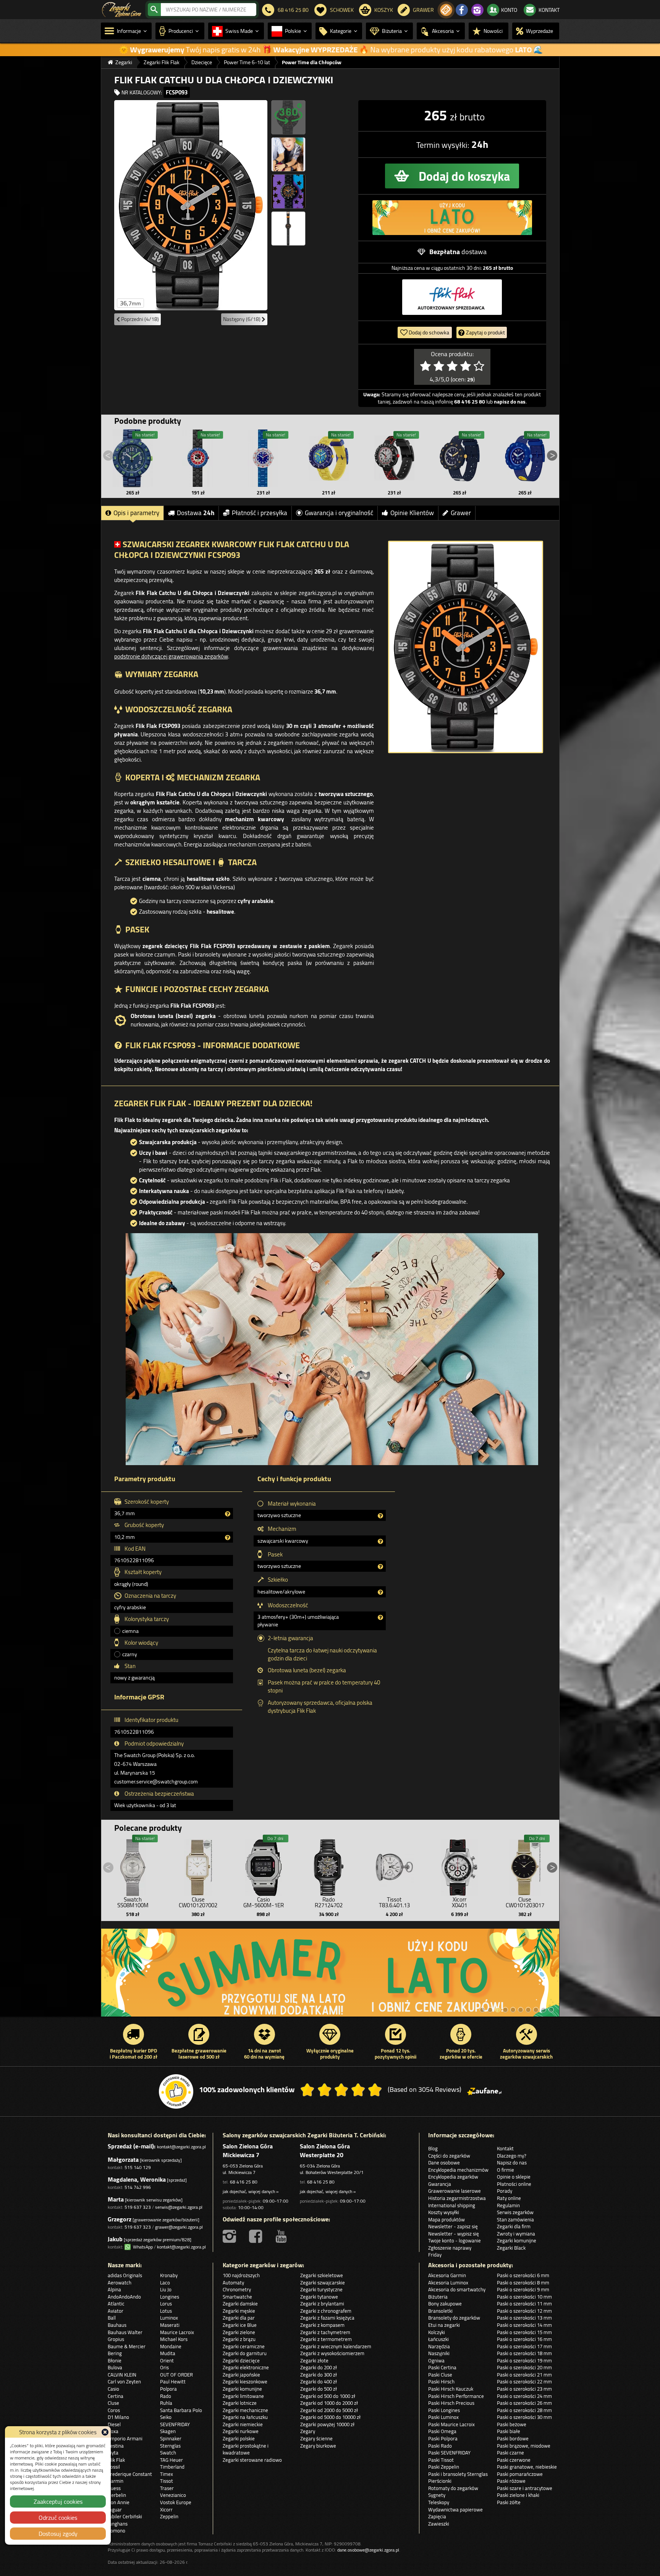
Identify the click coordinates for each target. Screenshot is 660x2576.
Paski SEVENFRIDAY (449, 2453)
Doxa (113, 2431)
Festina (116, 2446)
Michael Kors (174, 2339)
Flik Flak (116, 2460)
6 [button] (521, 2010)
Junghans (118, 2524)
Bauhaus (117, 2325)
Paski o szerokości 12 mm (524, 2311)
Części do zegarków (449, 2156)
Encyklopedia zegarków (453, 2177)
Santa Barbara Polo (181, 2410)
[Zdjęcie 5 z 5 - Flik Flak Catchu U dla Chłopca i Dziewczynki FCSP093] (288, 229)
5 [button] (513, 2010)
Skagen (168, 2431)
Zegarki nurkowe (241, 2431)
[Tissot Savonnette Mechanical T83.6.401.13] (394, 1866)
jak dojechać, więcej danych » (251, 2191)
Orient (167, 2360)
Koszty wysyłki (444, 2212)
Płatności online (514, 2184)
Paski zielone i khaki (518, 2495)
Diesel (114, 2424)
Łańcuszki (438, 2339)
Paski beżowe (512, 2424)
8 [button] (536, 2010)
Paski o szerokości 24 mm (524, 2396)
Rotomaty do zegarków (453, 2488)
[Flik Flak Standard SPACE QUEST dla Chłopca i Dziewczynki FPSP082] (459, 458)
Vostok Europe (176, 2502)
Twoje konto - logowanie (455, 2240)
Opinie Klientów (412, 513)
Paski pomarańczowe (520, 2474)
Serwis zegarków (515, 2212)
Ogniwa (436, 2360)
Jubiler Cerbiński (125, 2516)
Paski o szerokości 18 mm (524, 2353)
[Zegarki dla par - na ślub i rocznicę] (330, 1976)
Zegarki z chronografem (326, 2311)
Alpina (114, 2289)
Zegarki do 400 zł (319, 2381)
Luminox (169, 2318)
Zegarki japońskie (241, 2375)
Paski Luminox (443, 2417)
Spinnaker (171, 2438)
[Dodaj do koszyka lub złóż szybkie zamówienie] (452, 176)
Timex (167, 2474)
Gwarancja (440, 2184)
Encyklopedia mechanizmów (458, 2170)
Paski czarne (510, 2453)
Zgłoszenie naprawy (450, 2248)
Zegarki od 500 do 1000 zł (328, 2396)
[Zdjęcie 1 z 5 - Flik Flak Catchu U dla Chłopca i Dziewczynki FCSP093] (191, 205)
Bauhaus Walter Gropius (125, 2336)
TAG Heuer (171, 2460)
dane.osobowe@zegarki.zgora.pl (368, 2550)
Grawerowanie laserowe (455, 2191)
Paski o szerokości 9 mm (523, 2289)
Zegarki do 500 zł (319, 2389)
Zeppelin (169, 2516)
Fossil (114, 2467)
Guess (114, 2488)
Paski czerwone (514, 2460)
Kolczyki (437, 2332)
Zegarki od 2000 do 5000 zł (329, 2410)
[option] (330, 1976)
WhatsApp (142, 2247)
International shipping (452, 2205)
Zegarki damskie (240, 2304)
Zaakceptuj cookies (58, 2501)
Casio (113, 2389)
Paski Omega (442, 2431)
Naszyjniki (439, 2353)
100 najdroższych (241, 2275)
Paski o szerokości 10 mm (524, 2297)
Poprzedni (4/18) (139, 319)
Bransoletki (440, 2311)
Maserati (170, 2325)
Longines (170, 2297)
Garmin (116, 2481)
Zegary (308, 2431)
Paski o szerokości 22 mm (524, 2381)
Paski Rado (440, 2446)
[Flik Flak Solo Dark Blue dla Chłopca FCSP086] (133, 458)
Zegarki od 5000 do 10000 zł (330, 2417)
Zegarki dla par (239, 2318)
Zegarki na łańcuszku (245, 2417)
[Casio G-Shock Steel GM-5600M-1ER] (264, 1866)
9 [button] (544, 2010)
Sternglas (170, 2446)
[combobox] (209, 10)
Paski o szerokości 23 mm (524, 2389)
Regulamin (508, 2205)
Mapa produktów (446, 2219)
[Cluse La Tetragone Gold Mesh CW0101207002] (198, 1866)
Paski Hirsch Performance (456, 2396)
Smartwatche (237, 2297)
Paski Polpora (443, 2438)
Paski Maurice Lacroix (451, 2424)
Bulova (115, 2367)
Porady (505, 2191)
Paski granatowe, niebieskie (527, 2467)
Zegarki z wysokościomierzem (332, 2353)
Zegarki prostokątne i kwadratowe (246, 2449)
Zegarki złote (314, 2360)
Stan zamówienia (515, 2219)
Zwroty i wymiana (516, 2234)
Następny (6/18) (242, 319)
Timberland (172, 2467)
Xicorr (166, 2510)
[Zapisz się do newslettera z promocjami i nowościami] (446, 10)
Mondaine (171, 2346)
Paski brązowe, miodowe (524, 2446)
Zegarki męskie (239, 2311)
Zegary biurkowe (318, 2446)
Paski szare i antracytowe (525, 2488)
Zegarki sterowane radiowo (252, 2460)
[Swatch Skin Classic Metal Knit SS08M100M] (133, 1866)
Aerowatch (120, 2283)
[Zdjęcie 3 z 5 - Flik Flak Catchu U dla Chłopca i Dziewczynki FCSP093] (288, 154)
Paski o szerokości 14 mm (524, 2325)
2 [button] (490, 2010)
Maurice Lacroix (177, 2332)
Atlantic (116, 2304)
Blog (433, 2148)
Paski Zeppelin (444, 2467)
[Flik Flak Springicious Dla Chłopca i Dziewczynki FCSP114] (329, 458)
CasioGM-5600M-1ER (264, 1902)
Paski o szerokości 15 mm (524, 2332)
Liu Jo (166, 2289)
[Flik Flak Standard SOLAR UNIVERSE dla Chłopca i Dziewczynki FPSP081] (525, 458)
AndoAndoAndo (124, 2297)
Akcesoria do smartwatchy (457, 2289)
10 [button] (551, 2010)
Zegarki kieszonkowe (245, 2381)
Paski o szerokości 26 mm (524, 2403)
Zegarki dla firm (514, 2226)
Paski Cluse (440, 2375)
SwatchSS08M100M (133, 1902)
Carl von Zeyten (124, 2381)
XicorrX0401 (459, 1902)
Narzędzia (439, 2346)
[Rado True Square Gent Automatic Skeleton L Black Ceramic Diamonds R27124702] (329, 1866)
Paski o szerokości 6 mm (523, 2275)
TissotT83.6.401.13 (394, 1902)
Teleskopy (439, 2502)
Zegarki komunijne (517, 2240)
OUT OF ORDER (176, 2375)
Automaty (233, 2283)
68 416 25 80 (244, 2182)
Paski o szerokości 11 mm (524, 2304)
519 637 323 (138, 2207)
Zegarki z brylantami (322, 2304)
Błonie (115, 2360)
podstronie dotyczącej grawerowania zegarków (171, 656)
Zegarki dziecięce (241, 2360)
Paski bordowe (513, 2438)
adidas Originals (125, 2275)
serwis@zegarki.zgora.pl (179, 2207)
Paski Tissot (441, 2460)
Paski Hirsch (441, 2381)
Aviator (116, 2311)
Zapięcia (437, 2516)
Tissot (167, 2481)
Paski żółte (509, 2502)
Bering (115, 2353)
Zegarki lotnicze (240, 2403)
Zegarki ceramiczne (244, 2346)
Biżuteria (438, 2297)
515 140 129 (138, 2167)
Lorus (166, 2304)
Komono (116, 2531)
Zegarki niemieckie (243, 2424)
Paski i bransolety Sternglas (458, 2474)
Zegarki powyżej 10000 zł (327, 2424)
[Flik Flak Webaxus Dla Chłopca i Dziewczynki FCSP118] (394, 458)
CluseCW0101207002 (198, 1902)
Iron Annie (119, 2502)
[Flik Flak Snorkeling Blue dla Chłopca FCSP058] (264, 458)
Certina (116, 2396)
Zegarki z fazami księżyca (327, 2318)
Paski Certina (442, 2367)
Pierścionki (440, 2481)
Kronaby (169, 2275)
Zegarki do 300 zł (319, 2375)
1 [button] (482, 2010)
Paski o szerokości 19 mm (524, 2360)
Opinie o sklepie (514, 2177)
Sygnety (437, 2495)
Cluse (113, 2403)
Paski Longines (444, 2410)
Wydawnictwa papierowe (455, 2510)
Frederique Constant (130, 2474)
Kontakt (505, 2148)
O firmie (506, 2170)
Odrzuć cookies (58, 2518)
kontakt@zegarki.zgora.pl (181, 2147)
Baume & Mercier (127, 2346)
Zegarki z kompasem (322, 2325)
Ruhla (166, 2403)
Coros (114, 2410)
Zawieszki (439, 2524)
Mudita (168, 2353)
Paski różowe (511, 2481)
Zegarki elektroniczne (246, 2367)
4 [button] (505, 2010)
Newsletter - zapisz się (453, 2226)
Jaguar (115, 2510)
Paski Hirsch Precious (451, 2403)
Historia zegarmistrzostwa (457, 2198)
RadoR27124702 (329, 1902)
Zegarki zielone (239, 2332)
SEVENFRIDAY (175, 2424)
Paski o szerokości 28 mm (524, 2410)
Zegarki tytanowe (319, 2297)
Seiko (166, 2417)
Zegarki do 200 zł (319, 2367)
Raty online (509, 2198)
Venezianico (173, 2495)
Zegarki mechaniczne (245, 2410)
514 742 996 (138, 2187)
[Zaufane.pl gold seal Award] (176, 2091)
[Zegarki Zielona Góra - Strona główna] (122, 9)
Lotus (166, 2311)
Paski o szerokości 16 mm (524, 2339)
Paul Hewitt (173, 2381)
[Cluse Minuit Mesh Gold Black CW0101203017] (525, 1866)
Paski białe (509, 2431)
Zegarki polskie (239, 2438)
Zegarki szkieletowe (322, 2275)
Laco (165, 2283)
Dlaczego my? (512, 2156)
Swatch (168, 2453)
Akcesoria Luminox (448, 2283)
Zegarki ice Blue (240, 2325)
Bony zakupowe (445, 2304)
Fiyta (113, 2453)
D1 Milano (118, 2417)
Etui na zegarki (444, 2325)
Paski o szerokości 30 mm (524, 2417)
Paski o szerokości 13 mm (524, 2318)
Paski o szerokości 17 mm (524, 2346)
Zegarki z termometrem (326, 2339)
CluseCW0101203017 (525, 1902)
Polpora (168, 2389)
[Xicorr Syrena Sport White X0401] (459, 1866)
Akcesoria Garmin (447, 2275)
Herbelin (117, 2495)
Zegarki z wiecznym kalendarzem (336, 2346)
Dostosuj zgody (58, 2534)
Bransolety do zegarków (454, 2318)
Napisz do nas (512, 2163)
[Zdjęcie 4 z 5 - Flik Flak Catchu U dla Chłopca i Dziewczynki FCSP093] (288, 191)
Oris (164, 2367)
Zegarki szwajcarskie (323, 2283)
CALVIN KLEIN (122, 2375)
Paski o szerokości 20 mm (524, 2367)
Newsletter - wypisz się (454, 2234)
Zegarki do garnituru (245, 2353)
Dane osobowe (444, 2163)
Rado (166, 2396)
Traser (167, 2488)
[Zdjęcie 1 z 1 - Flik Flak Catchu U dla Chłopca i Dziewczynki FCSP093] (466, 647)
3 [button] (498, 2010)
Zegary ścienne (316, 2438)
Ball (112, 2318)
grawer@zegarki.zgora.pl (179, 2227)
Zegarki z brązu (239, 2339)
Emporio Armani (125, 2438)
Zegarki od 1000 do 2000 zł (329, 2403)
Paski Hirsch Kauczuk (451, 2389)
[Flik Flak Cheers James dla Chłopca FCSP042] (198, 458)
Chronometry (237, 2289)
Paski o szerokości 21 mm (524, 2375)
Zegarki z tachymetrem (325, 2332)
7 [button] (528, 2010)
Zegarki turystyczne (321, 2289)
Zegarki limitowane (243, 2396)
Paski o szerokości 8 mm (523, 2283)
